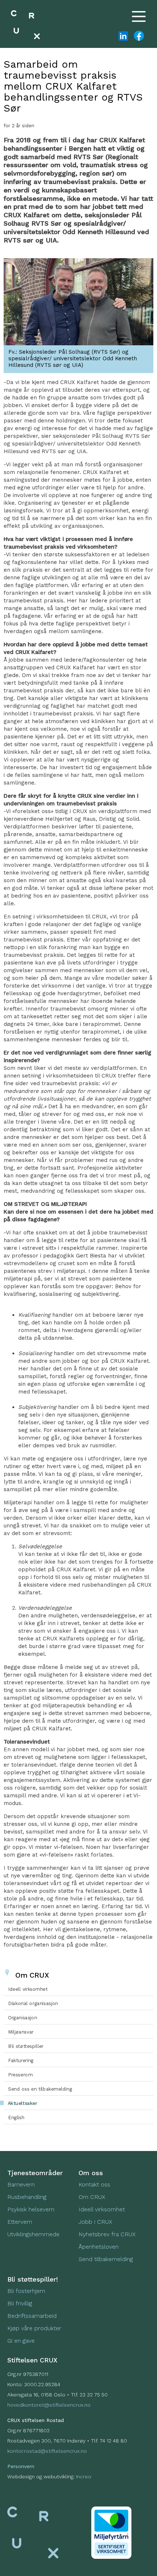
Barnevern (22, 2184)
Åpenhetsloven (99, 2247)
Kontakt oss (94, 2184)
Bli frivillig (20, 2303)
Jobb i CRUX (95, 2222)
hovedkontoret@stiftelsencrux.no (49, 2405)
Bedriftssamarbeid (32, 2316)
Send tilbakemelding (106, 2259)
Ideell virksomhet (102, 2209)
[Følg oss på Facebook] (138, 36)
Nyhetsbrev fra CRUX (107, 2234)
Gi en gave (21, 2341)
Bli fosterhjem (26, 2291)
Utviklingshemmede (33, 2234)
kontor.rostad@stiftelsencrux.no (47, 2451)
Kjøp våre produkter (34, 2328)
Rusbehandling (28, 2197)
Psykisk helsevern (31, 2209)
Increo (84, 2477)
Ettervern (20, 2222)
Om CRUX (92, 2197)
